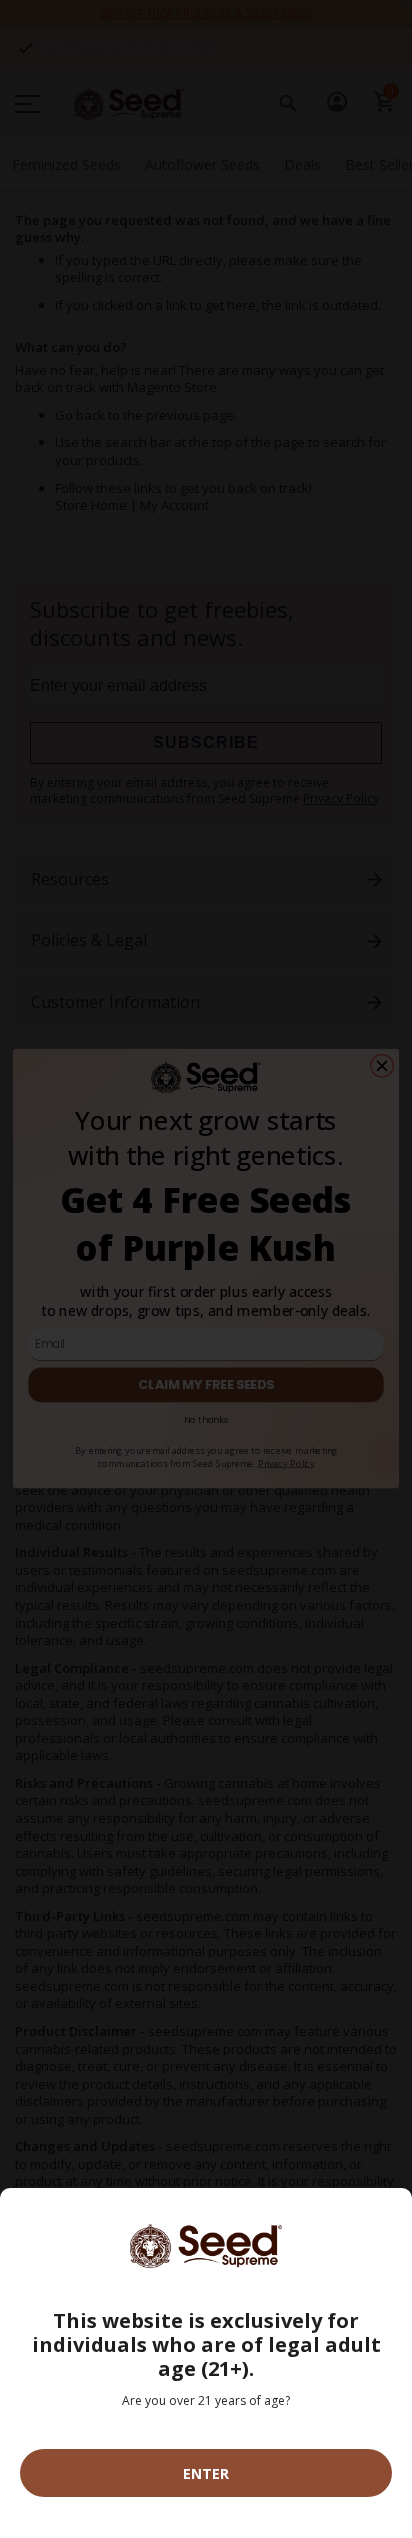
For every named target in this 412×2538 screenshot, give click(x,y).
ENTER (206, 2473)
